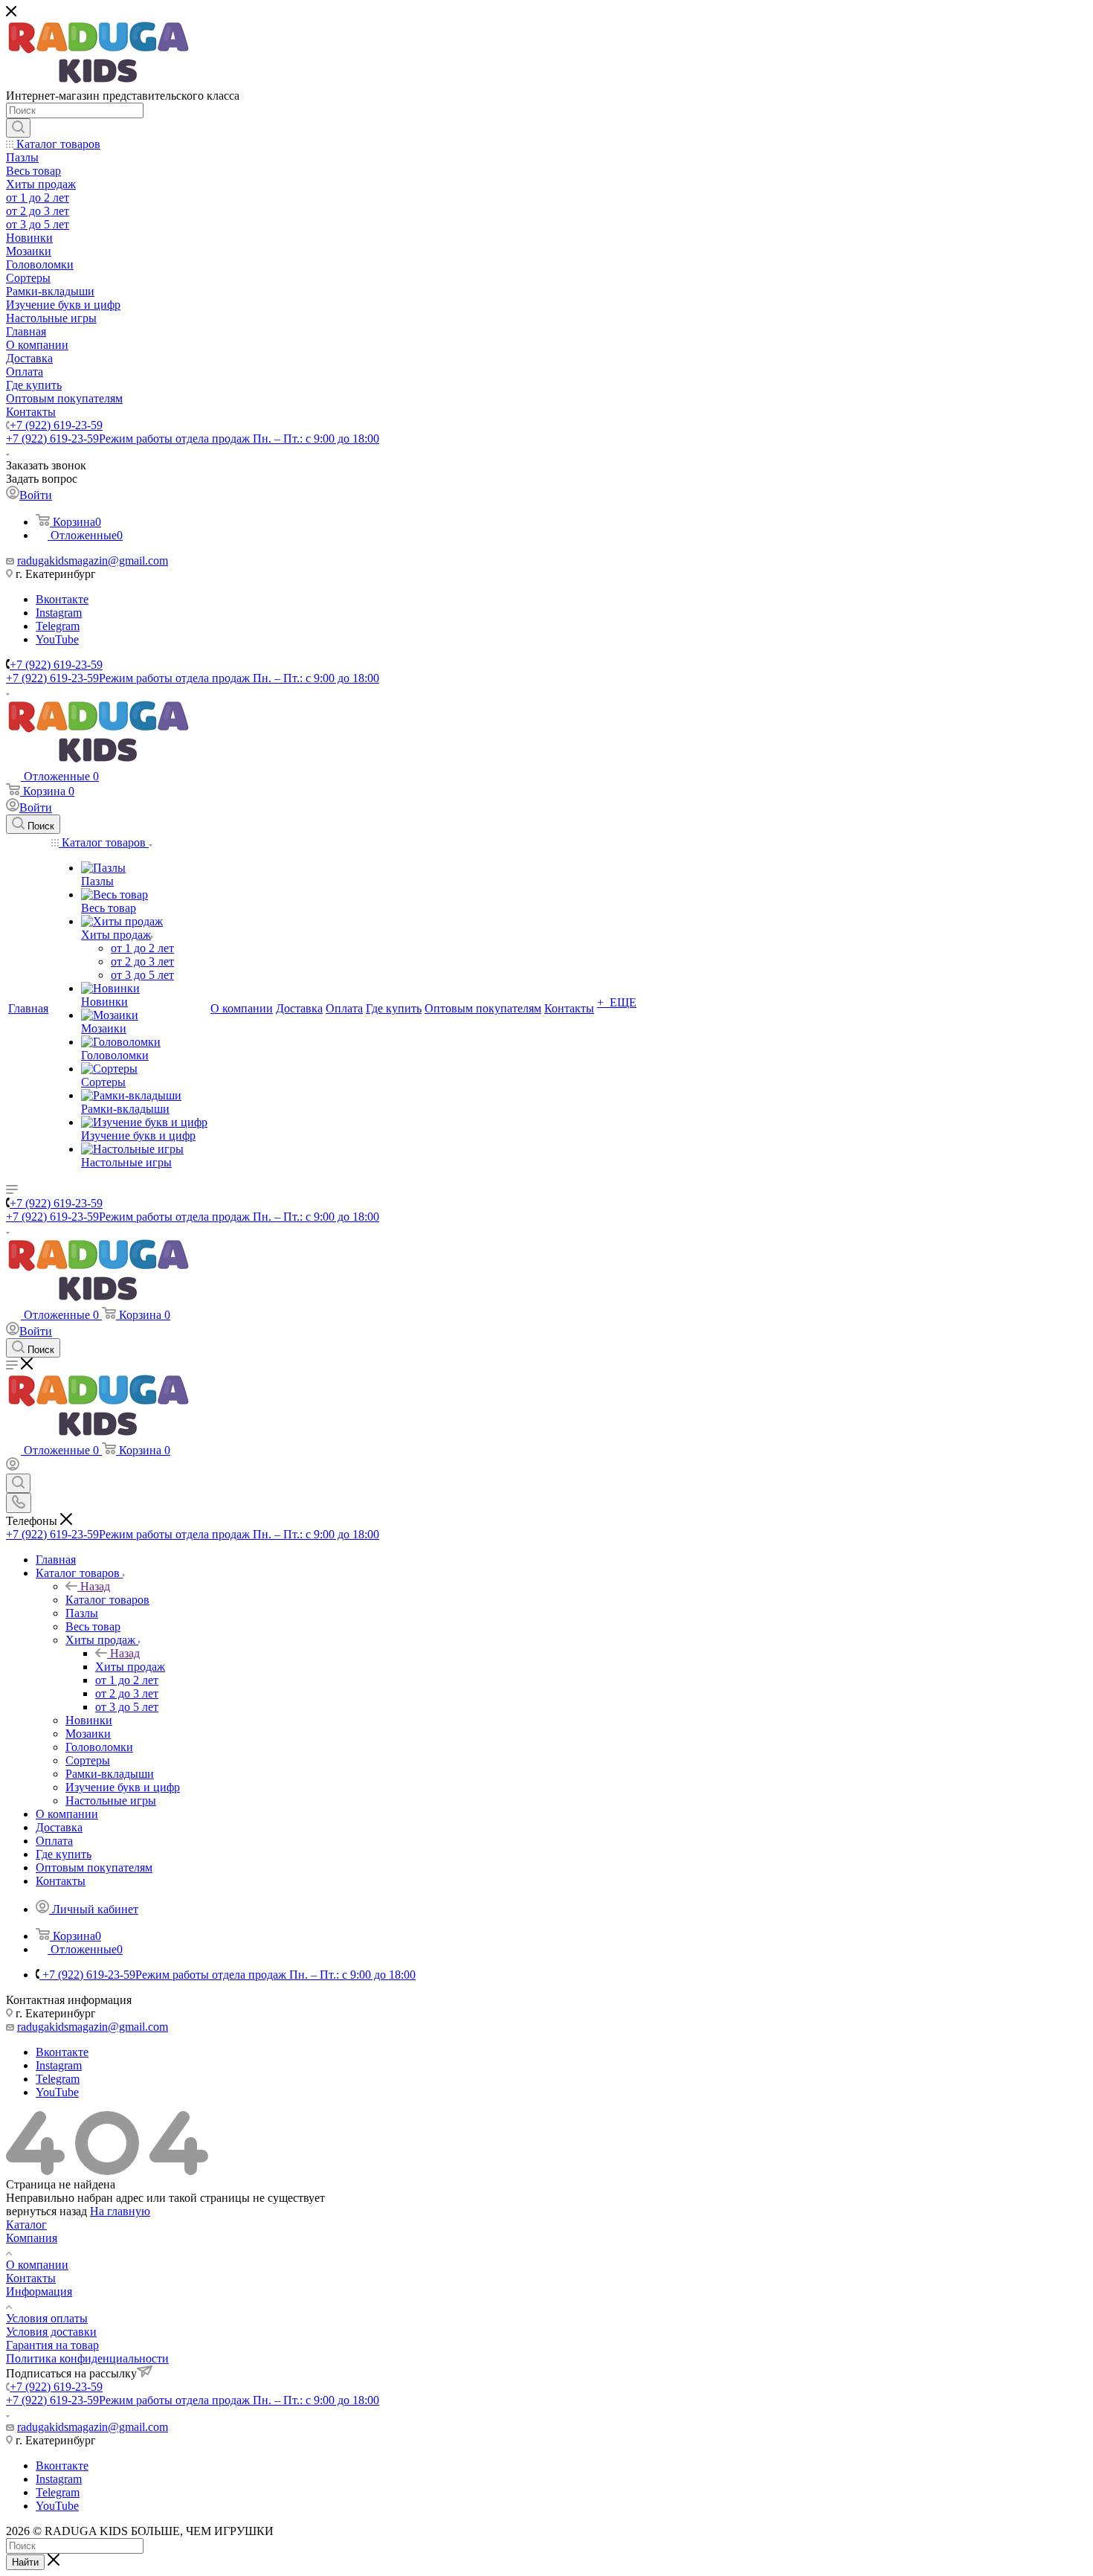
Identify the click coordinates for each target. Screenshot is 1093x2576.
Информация (39, 2291)
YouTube (57, 639)
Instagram (59, 613)
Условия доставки (51, 2332)
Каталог (26, 2225)
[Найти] (18, 128)
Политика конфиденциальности (87, 2358)
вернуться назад (46, 2211)
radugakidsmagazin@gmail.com (93, 561)
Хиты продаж (130, 1667)
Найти (25, 2562)
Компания (32, 2238)
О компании (37, 2265)
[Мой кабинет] (13, 1467)
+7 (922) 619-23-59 (56, 425)
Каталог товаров (107, 1600)
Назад (95, 1586)
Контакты (31, 2278)
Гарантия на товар (52, 2345)
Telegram (58, 626)
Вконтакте (62, 599)
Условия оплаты (47, 2318)
